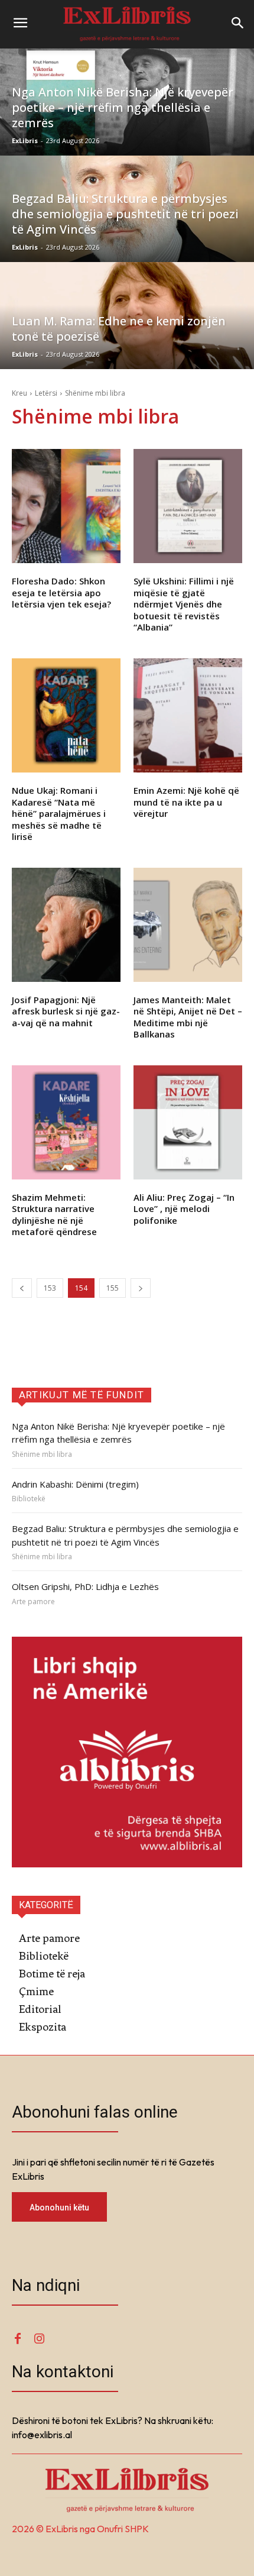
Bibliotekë (29, 1499)
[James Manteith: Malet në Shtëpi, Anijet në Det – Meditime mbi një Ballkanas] (188, 925)
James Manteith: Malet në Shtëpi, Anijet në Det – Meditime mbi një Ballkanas (188, 1017)
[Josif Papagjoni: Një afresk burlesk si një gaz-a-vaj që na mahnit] (66, 925)
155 (113, 1288)
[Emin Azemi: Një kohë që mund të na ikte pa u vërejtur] (188, 715)
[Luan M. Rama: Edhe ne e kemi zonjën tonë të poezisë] (127, 316)
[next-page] (141, 1288)
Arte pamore (33, 1602)
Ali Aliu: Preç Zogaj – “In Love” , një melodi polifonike (184, 1209)
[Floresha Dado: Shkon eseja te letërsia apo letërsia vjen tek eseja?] (66, 506)
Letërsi (46, 393)
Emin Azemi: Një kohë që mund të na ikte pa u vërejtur (186, 802)
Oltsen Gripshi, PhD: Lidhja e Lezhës (85, 1586)
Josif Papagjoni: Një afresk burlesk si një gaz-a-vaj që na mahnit (66, 1011)
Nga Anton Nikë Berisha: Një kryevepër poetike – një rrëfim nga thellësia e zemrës (118, 1433)
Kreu (19, 393)
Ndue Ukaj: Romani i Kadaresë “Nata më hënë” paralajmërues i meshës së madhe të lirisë (59, 813)
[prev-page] (22, 1288)
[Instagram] (39, 2339)
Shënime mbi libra (42, 1455)
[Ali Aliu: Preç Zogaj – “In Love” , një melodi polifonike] (188, 1122)
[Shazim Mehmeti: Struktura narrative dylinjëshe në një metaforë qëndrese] (66, 1122)
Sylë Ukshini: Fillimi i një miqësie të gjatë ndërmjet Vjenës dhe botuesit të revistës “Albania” (184, 604)
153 (50, 1288)
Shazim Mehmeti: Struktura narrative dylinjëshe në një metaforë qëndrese (54, 1215)
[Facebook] (18, 2339)
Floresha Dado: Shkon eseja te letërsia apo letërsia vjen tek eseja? (61, 592)
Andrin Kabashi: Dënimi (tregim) (75, 1484)
